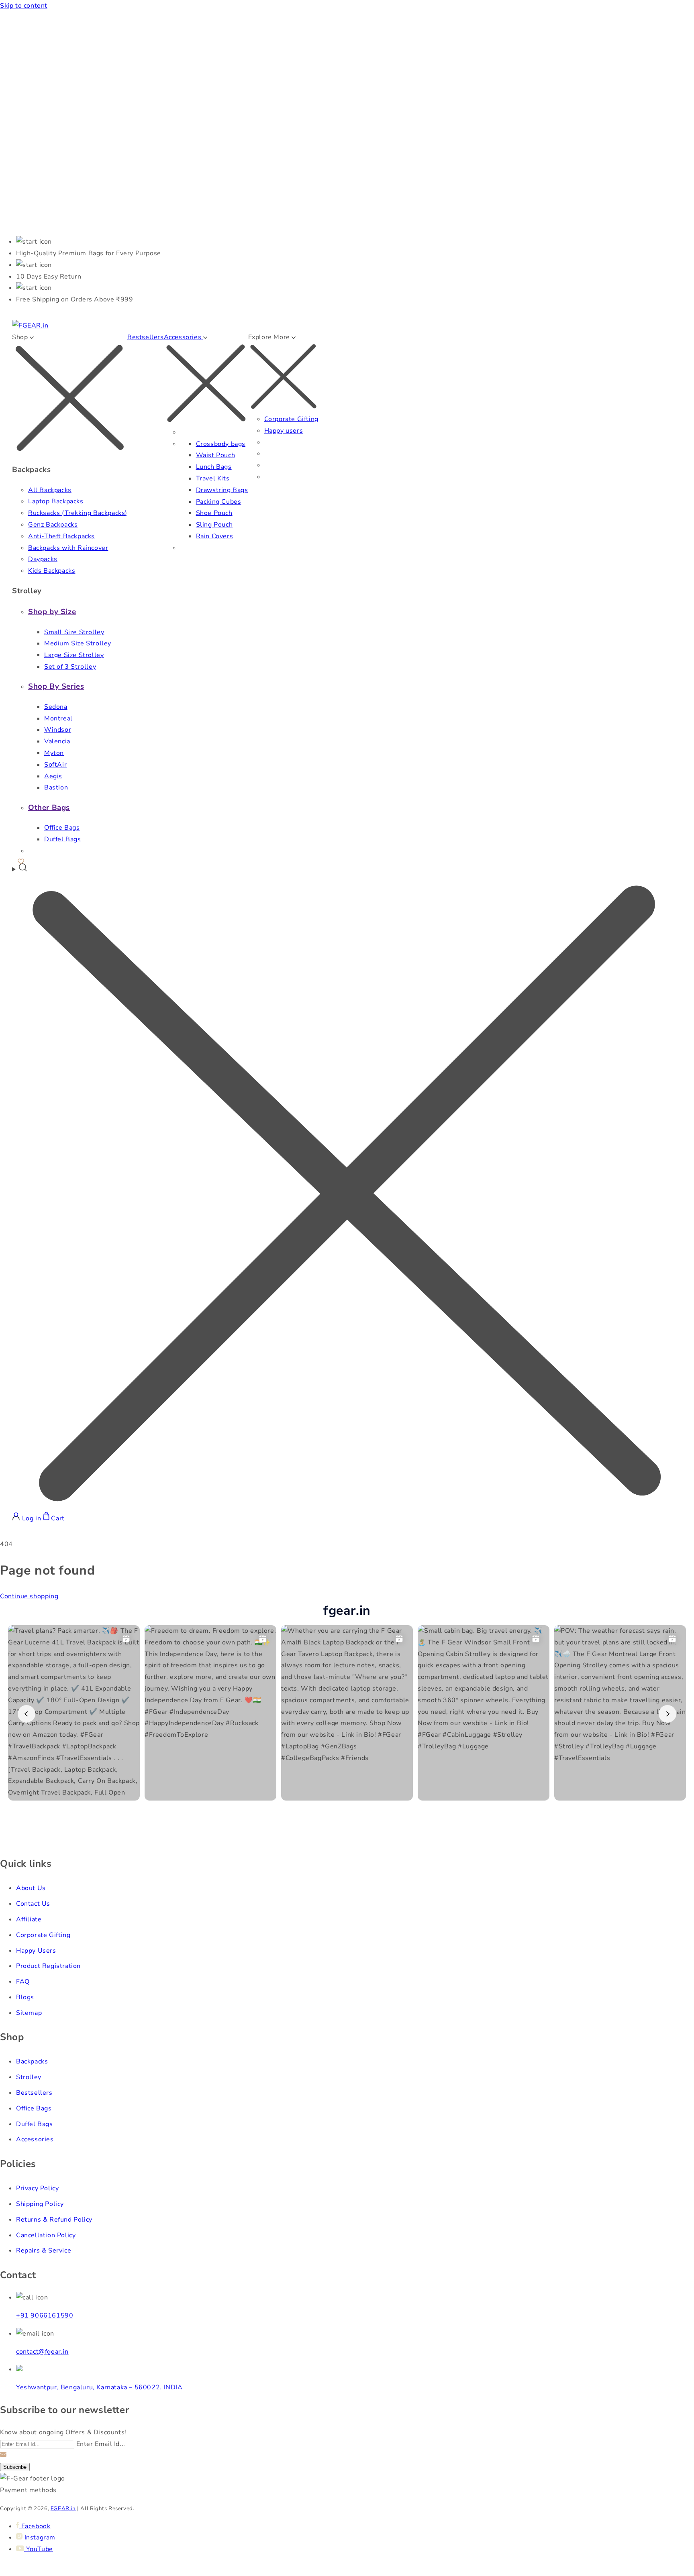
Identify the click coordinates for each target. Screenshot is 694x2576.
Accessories (35, 2139)
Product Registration (48, 1966)
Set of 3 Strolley (70, 667)
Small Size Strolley (74, 632)
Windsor (58, 730)
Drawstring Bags (222, 490)
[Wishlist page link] (21, 860)
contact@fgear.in (42, 2352)
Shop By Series (56, 686)
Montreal (58, 718)
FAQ (23, 1982)
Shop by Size (52, 612)
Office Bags (62, 828)
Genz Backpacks (53, 525)
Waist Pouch (216, 455)
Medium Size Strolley (78, 643)
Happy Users (36, 1951)
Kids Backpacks (52, 571)
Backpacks (32, 2061)
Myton (54, 753)
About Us (31, 1888)
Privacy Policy (37, 2188)
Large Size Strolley (74, 655)
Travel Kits (213, 478)
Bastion (56, 787)
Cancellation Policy (46, 2235)
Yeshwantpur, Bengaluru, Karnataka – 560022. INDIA (99, 2387)
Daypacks (43, 559)
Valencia (57, 741)
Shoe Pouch (214, 513)
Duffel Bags (63, 839)
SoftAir (55, 765)
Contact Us (33, 1904)
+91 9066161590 (45, 2316)
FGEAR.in (63, 2509)
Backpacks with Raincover (68, 548)
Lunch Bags (214, 467)
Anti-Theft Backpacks (61, 536)
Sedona (56, 707)
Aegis (53, 776)
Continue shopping (29, 1596)
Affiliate (29, 1919)
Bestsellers (146, 337)
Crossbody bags (221, 444)
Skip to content (24, 6)
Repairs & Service (44, 2250)
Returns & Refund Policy (54, 2220)
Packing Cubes (219, 502)
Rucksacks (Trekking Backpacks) (78, 513)
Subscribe (15, 2467)
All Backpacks (50, 490)
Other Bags (49, 808)
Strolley (29, 2077)
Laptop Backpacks (56, 501)
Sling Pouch (214, 525)
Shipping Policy (40, 2204)
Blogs (25, 1997)
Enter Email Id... (101, 2444)
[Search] (347, 1187)
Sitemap (29, 2013)
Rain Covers (215, 536)
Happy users (284, 431)
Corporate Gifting (291, 419)
